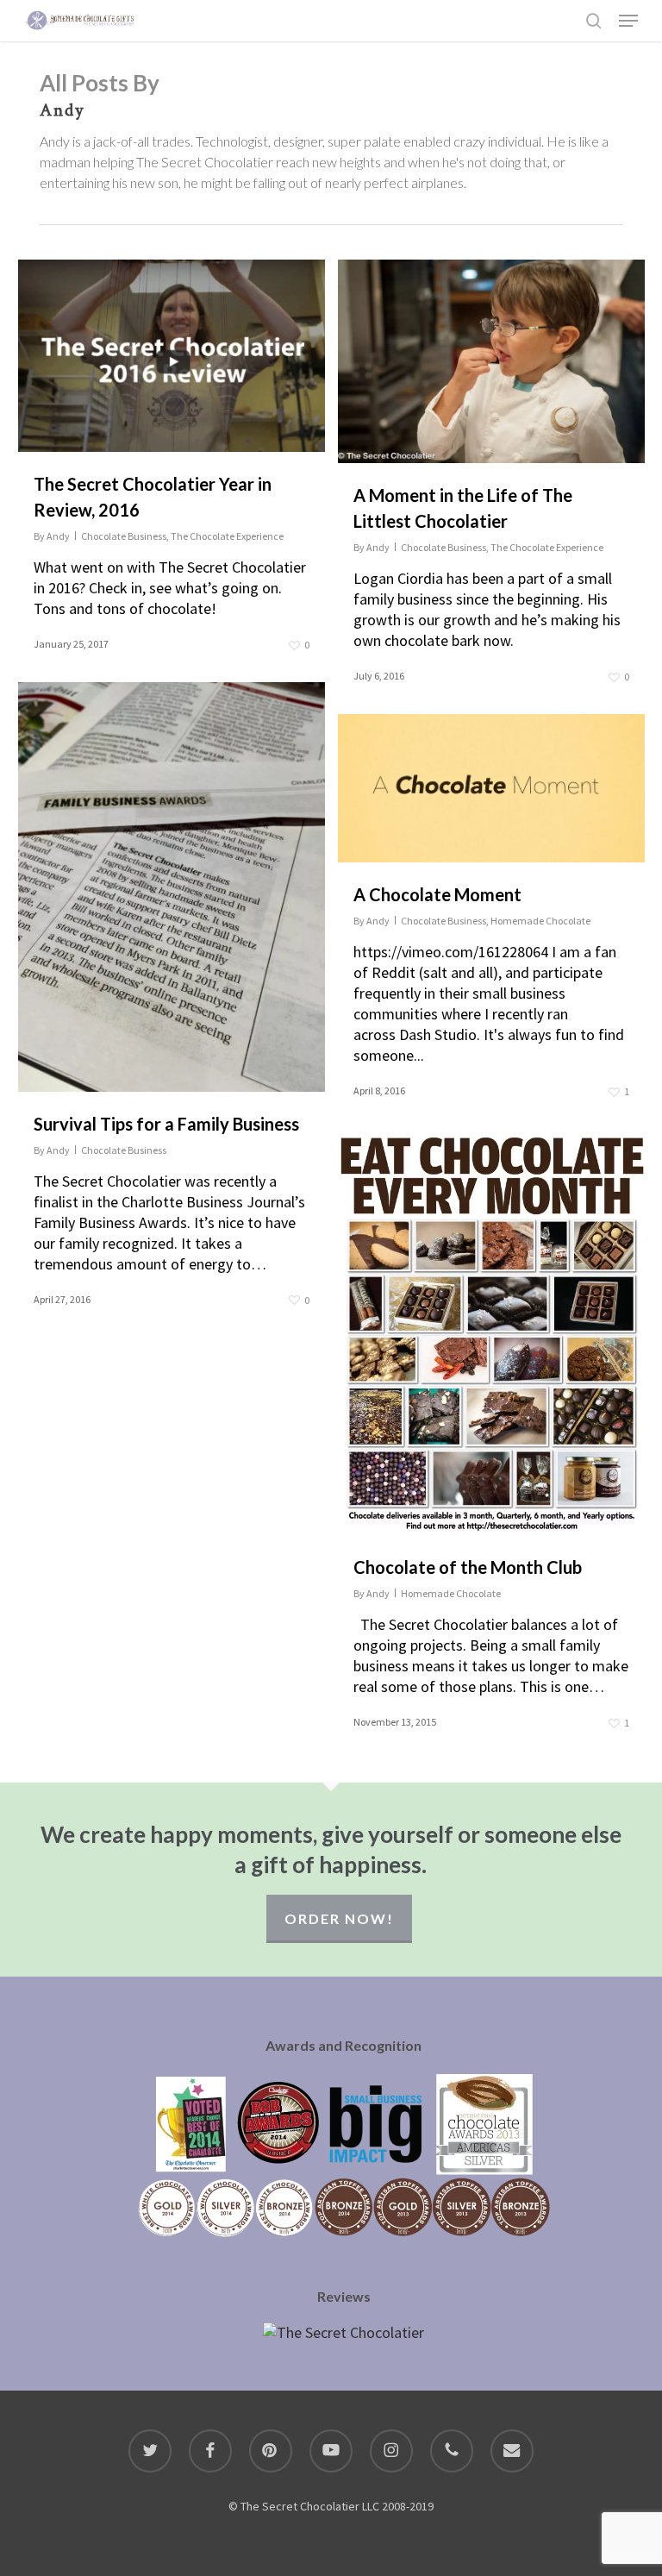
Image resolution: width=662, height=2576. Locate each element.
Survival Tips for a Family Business (166, 1124)
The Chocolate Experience (227, 536)
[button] (628, 21)
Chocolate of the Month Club (468, 1567)
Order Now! (339, 1918)
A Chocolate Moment (437, 894)
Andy (58, 536)
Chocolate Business (124, 536)
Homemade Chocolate (540, 921)
